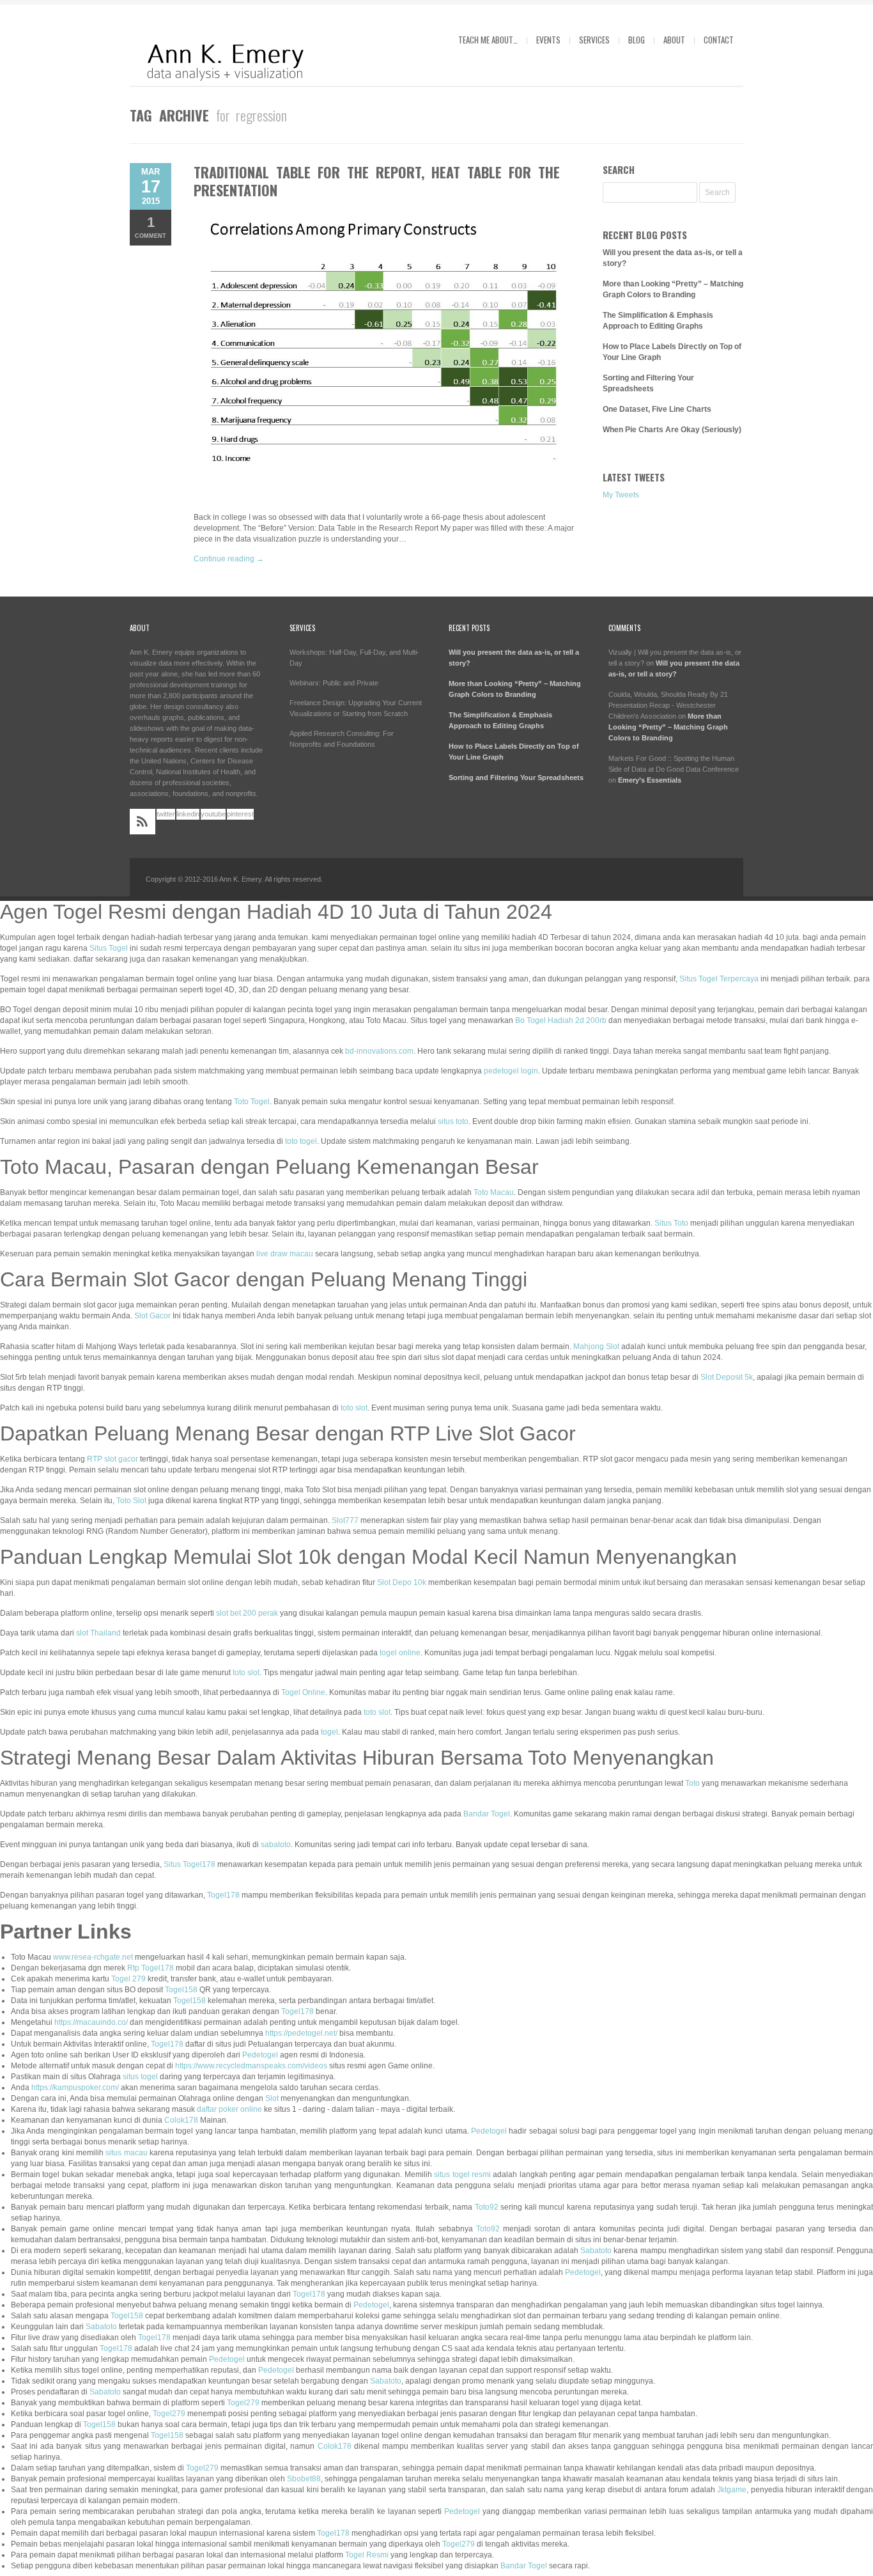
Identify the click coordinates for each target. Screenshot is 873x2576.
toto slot (354, 1408)
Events (548, 40)
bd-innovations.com (379, 1051)
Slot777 (345, 1520)
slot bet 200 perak (247, 1613)
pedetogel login (511, 1071)
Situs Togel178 (189, 1864)
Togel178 (223, 1895)
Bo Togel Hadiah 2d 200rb (561, 1020)
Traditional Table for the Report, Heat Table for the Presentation (377, 181)
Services (594, 40)
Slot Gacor (152, 1316)
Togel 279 (128, 1979)
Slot (272, 2098)
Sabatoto (596, 2251)
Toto (692, 1783)
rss (143, 822)
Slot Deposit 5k (727, 1377)
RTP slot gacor (112, 1459)
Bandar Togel (487, 1814)
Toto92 (487, 2207)
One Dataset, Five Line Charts (657, 409)
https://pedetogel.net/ (301, 2033)
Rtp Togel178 (151, 1968)
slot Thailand (98, 1633)
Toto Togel (252, 1102)
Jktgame (732, 2490)
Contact (719, 40)
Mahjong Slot (596, 1347)
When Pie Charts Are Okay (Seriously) (672, 430)
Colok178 (181, 2120)
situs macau (126, 2153)
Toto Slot (131, 1501)
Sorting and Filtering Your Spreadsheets (516, 777)
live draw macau (285, 1254)
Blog (637, 40)
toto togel (301, 1141)
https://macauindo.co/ (91, 2022)
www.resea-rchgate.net (93, 1957)
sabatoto (276, 1845)
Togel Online (303, 1692)
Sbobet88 (304, 2479)
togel (329, 1732)
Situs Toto (671, 1223)
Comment (151, 227)
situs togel (140, 2077)
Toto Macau (494, 1192)
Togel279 (243, 2403)
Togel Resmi (367, 2555)
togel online (400, 1653)
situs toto (453, 1121)
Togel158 (181, 1990)
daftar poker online (229, 2109)
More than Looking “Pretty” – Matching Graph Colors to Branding (668, 727)
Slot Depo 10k (402, 1582)
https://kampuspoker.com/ (75, 2088)
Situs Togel (109, 948)
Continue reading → (229, 559)
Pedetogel (260, 2055)
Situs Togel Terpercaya (719, 979)
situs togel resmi (462, 2174)
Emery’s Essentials (650, 780)
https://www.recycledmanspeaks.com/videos (251, 2066)
